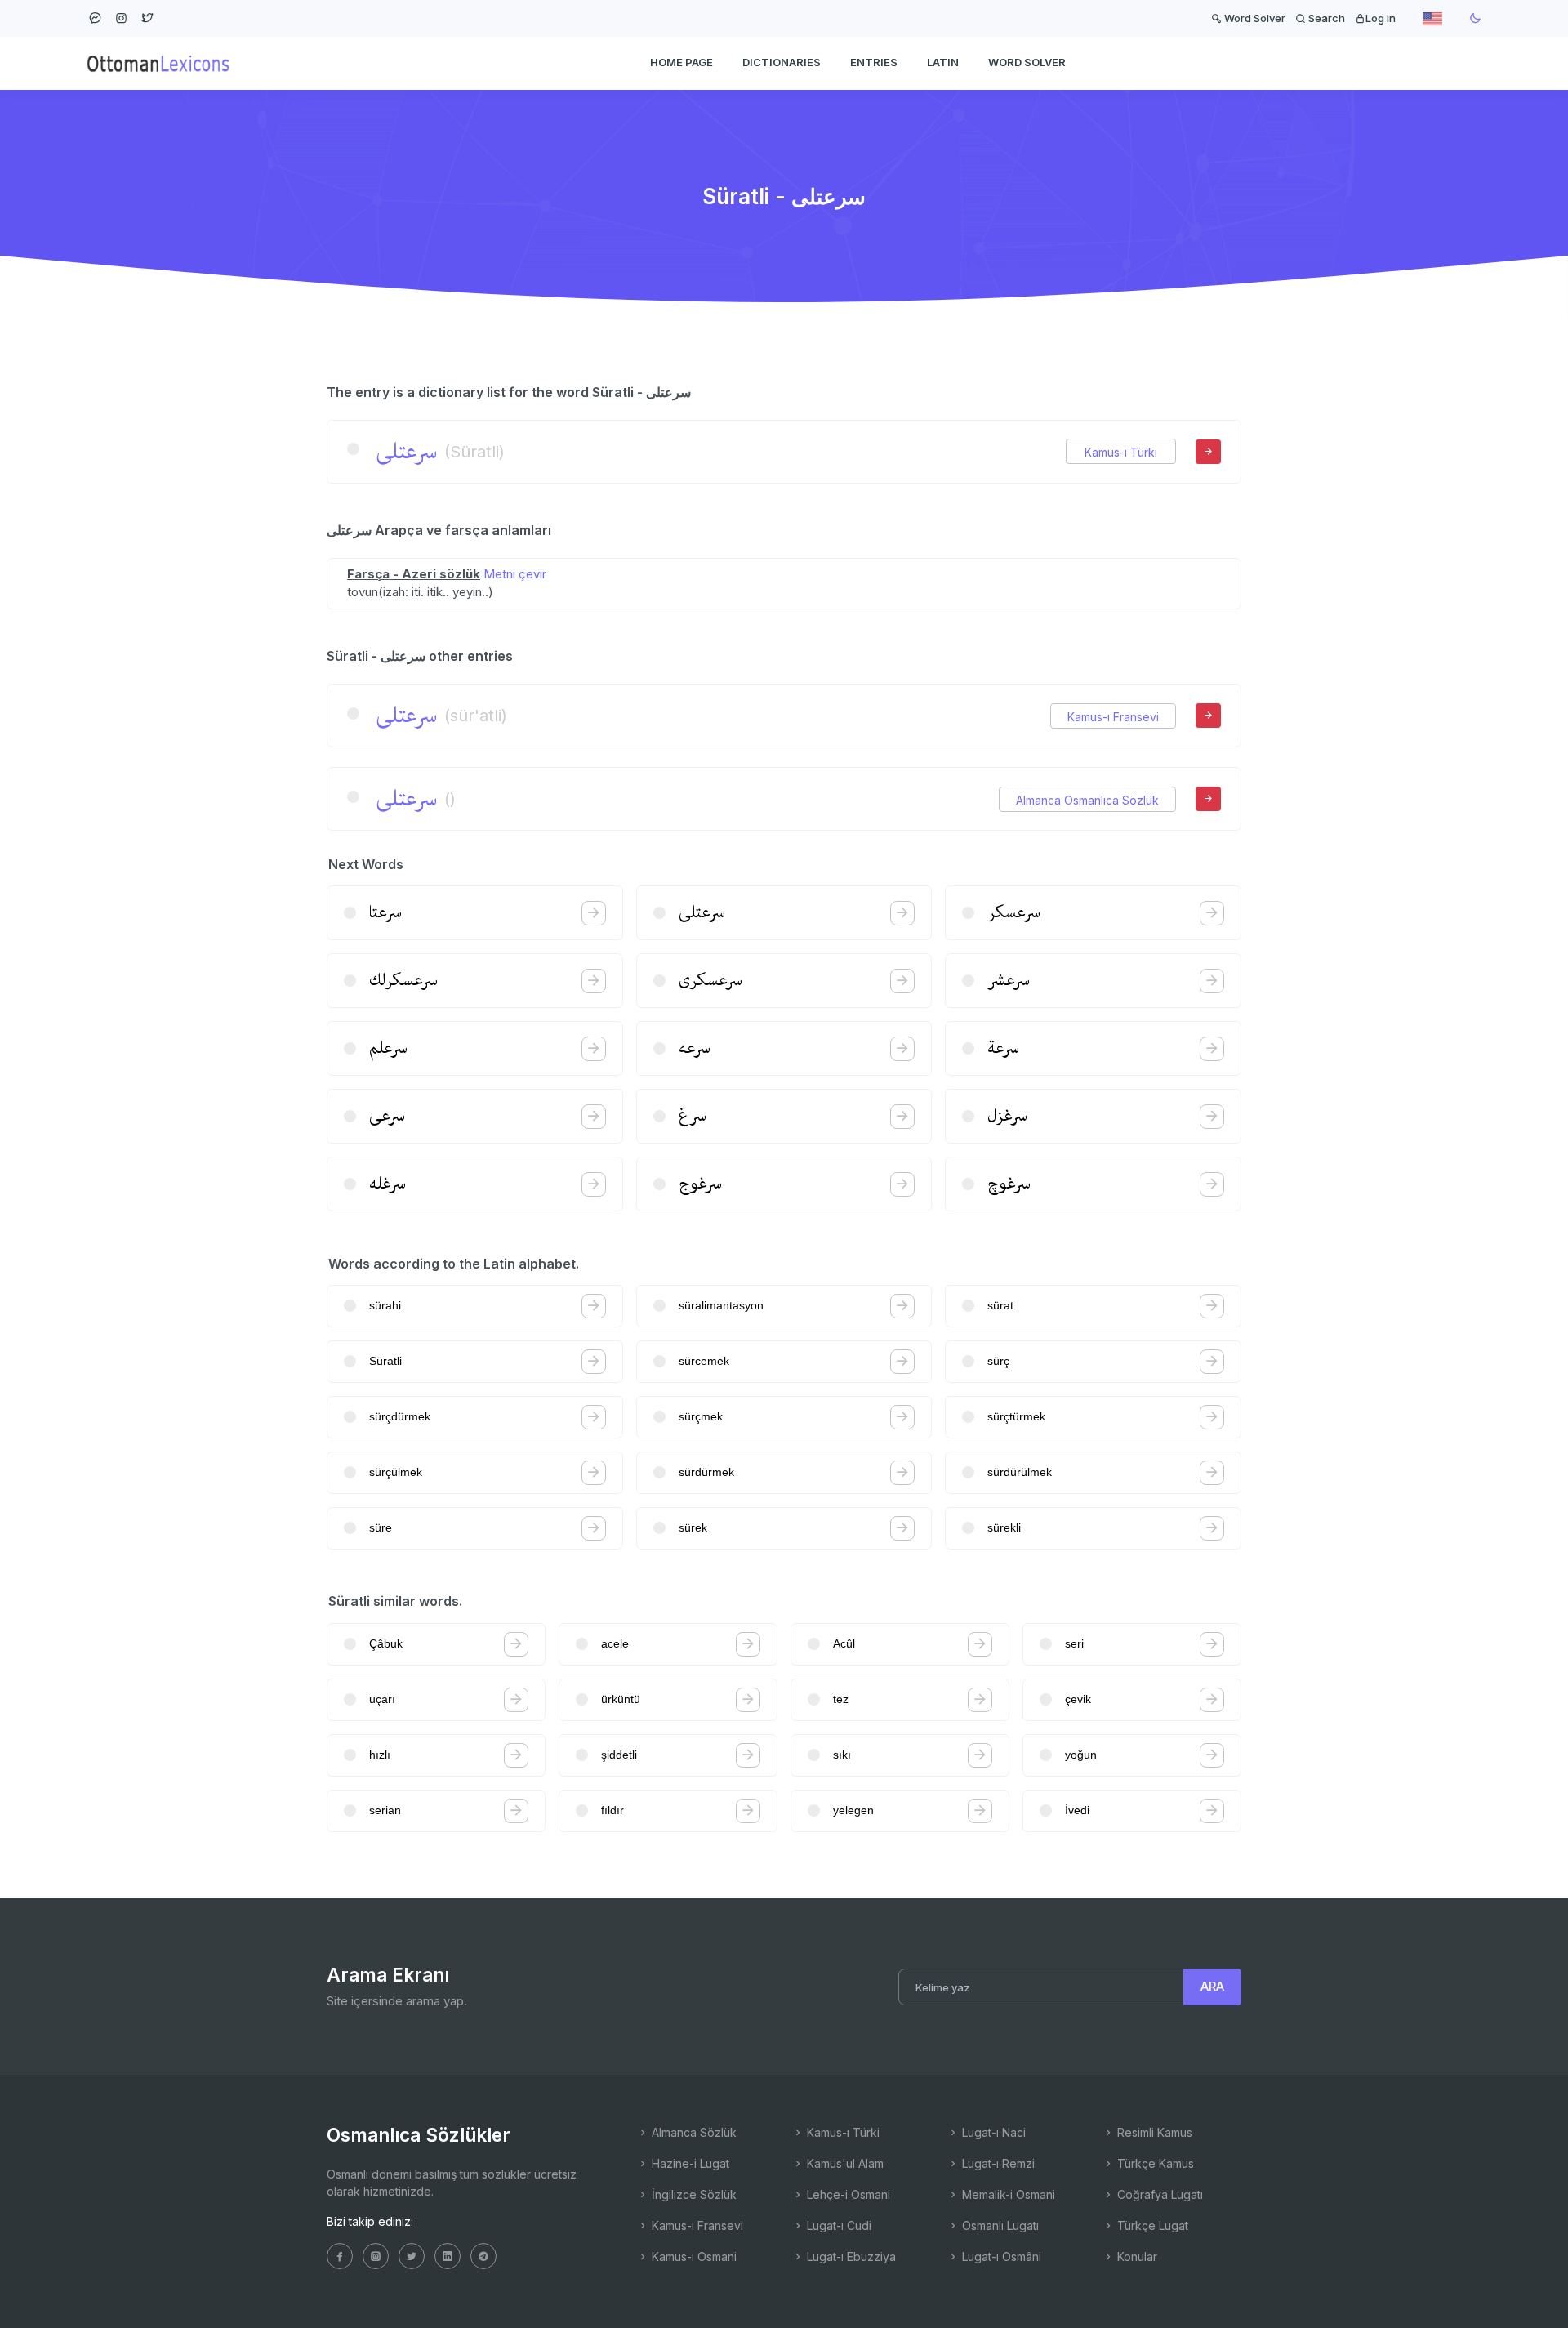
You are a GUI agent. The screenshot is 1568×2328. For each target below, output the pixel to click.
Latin (943, 62)
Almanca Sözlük (693, 2132)
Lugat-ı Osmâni (1000, 2257)
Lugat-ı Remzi (997, 2163)
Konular (1136, 2257)
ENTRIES (874, 62)
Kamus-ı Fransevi (1113, 717)
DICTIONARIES (782, 62)
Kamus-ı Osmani (693, 2257)
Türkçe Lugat (1151, 2225)
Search (1325, 18)
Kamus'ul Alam (844, 2163)
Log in (1381, 18)
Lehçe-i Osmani (847, 2194)
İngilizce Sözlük (693, 2194)
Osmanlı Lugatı (999, 2225)
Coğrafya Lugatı (1158, 2194)
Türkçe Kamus (1154, 2163)
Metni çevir (515, 574)
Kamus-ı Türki (1121, 452)
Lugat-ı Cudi (837, 2225)
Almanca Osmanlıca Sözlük (1087, 800)
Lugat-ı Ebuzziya (850, 2257)
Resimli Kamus (1153, 2132)
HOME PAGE (682, 62)
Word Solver (1254, 18)
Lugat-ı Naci (992, 2132)
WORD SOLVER (1027, 62)
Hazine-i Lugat (689, 2163)
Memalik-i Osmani (1007, 2194)
